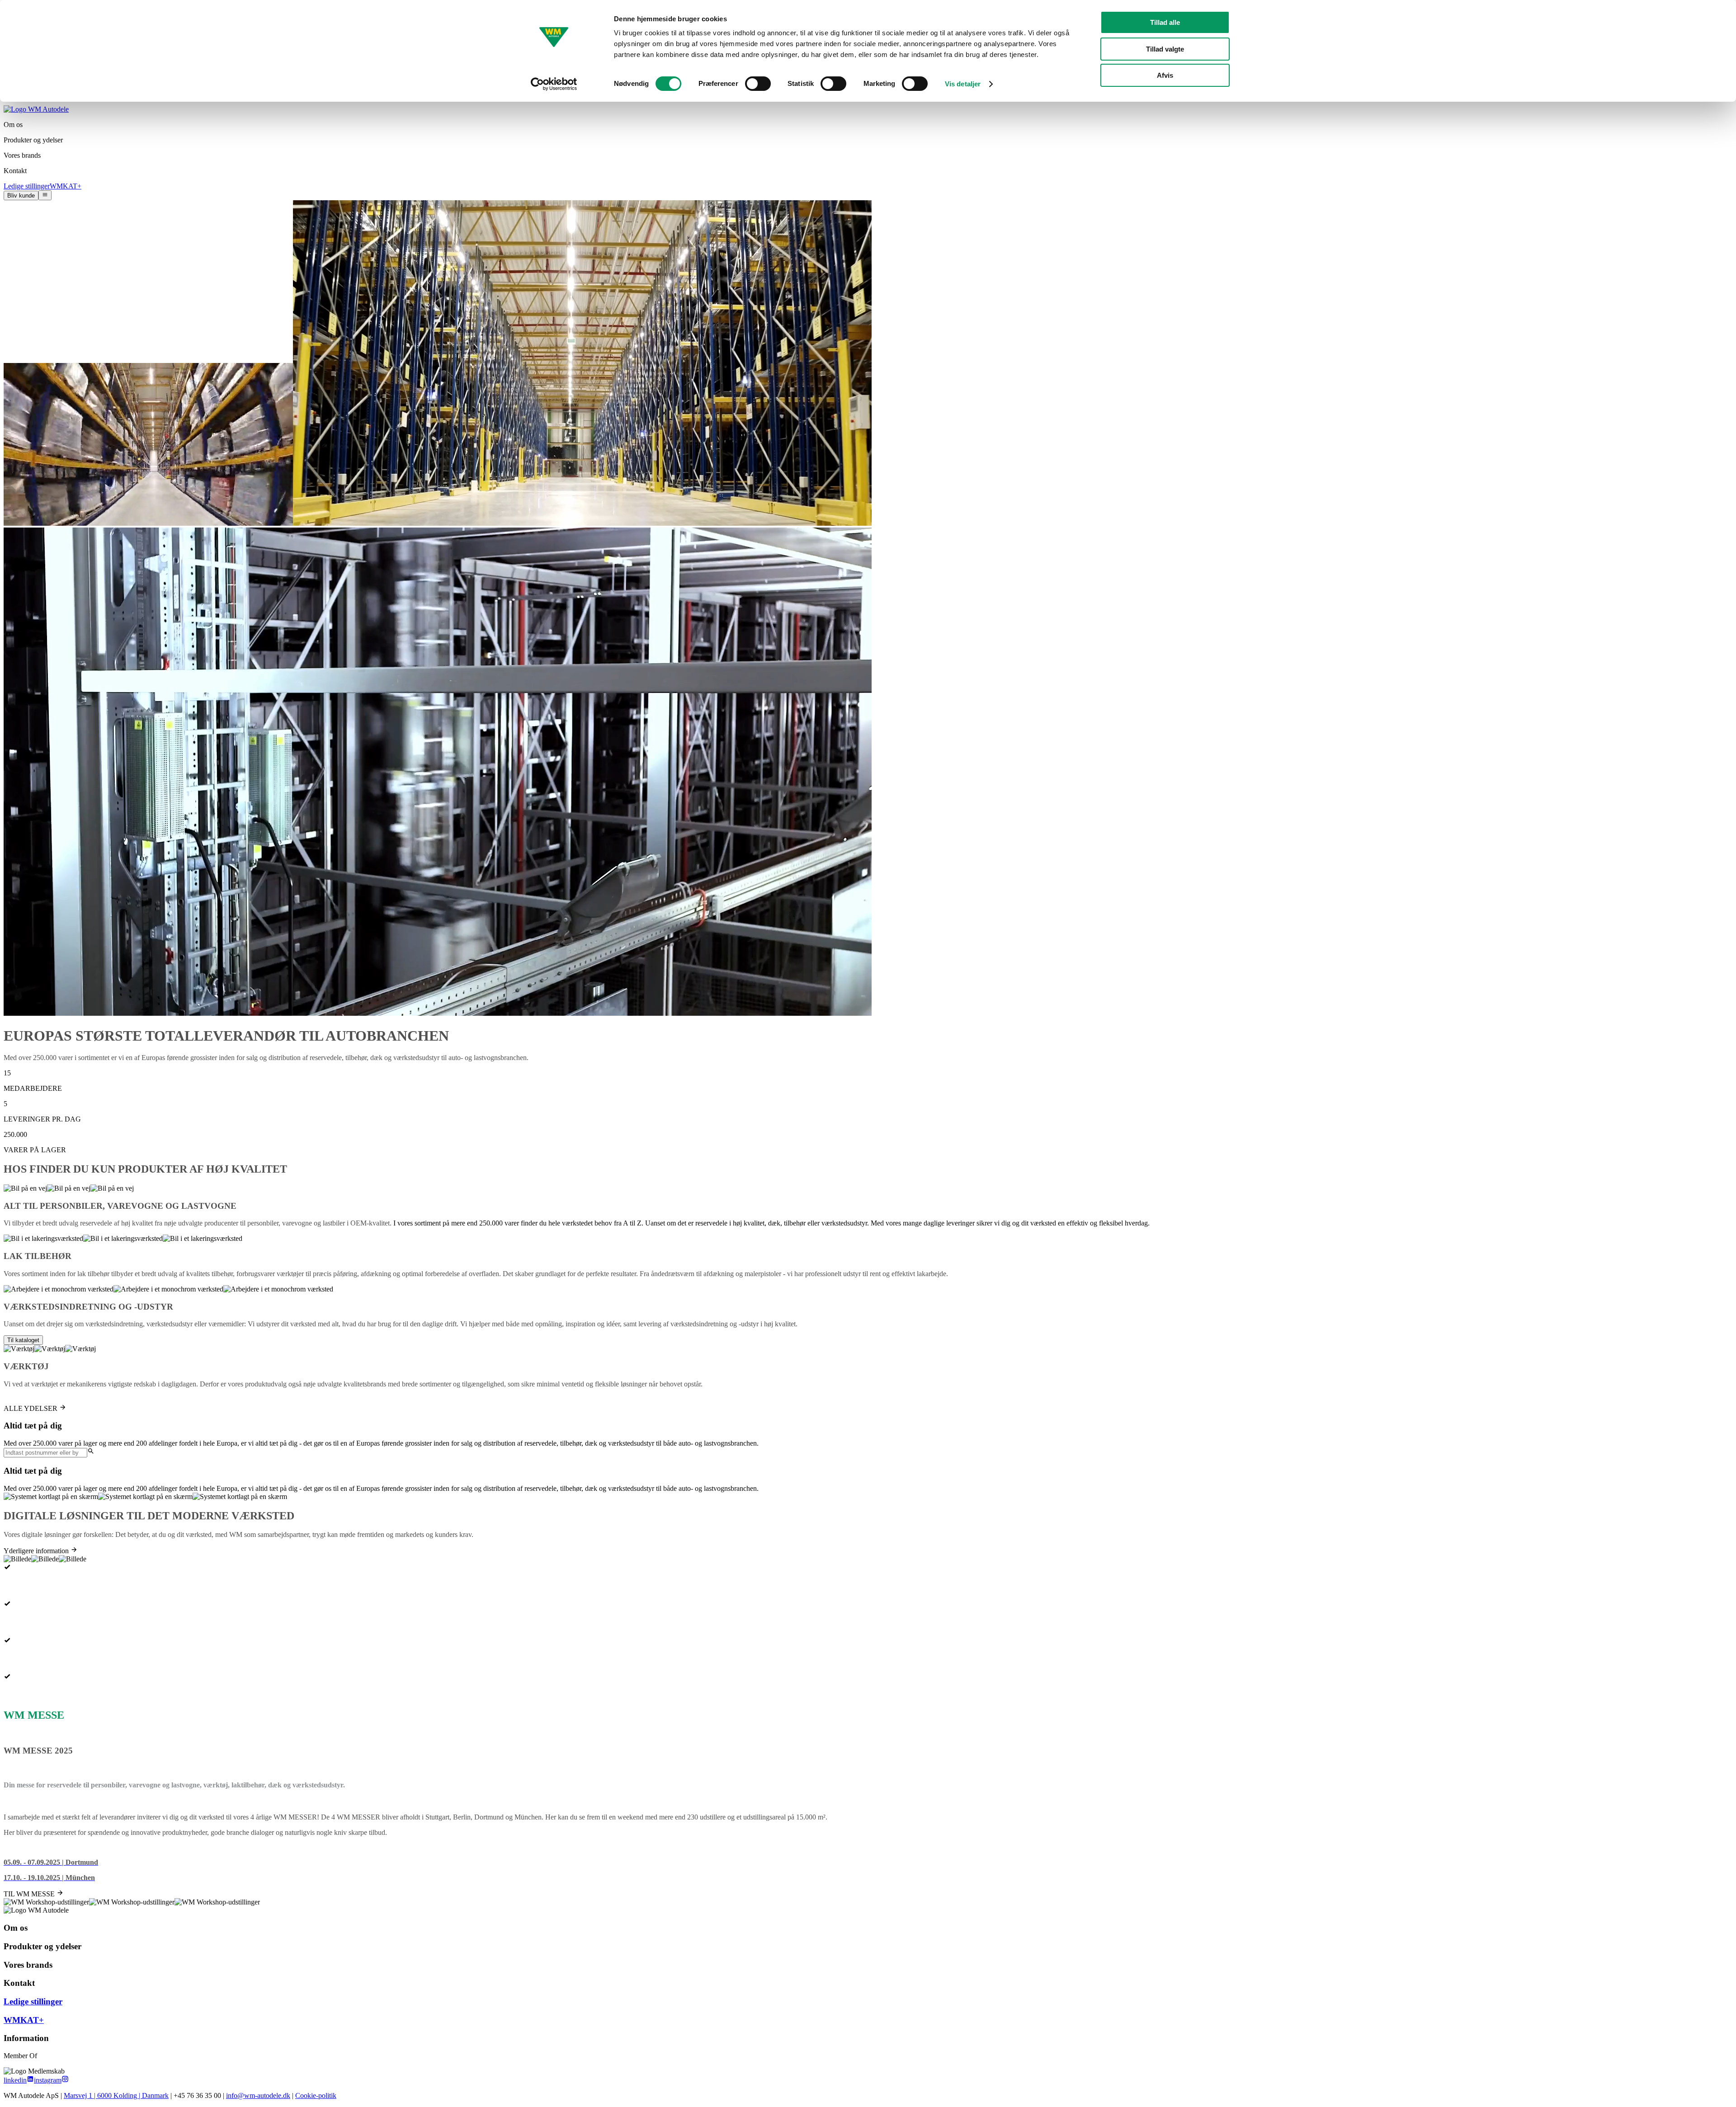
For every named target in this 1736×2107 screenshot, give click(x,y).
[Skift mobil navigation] (45, 195)
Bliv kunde (21, 196)
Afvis (1165, 75)
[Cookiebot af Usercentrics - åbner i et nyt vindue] (554, 84)
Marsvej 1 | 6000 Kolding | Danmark (116, 2095)
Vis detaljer (963, 84)
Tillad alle (1165, 22)
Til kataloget (23, 1340)
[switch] (758, 84)
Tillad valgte (1165, 49)
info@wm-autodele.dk (258, 2095)
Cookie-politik (316, 2095)
